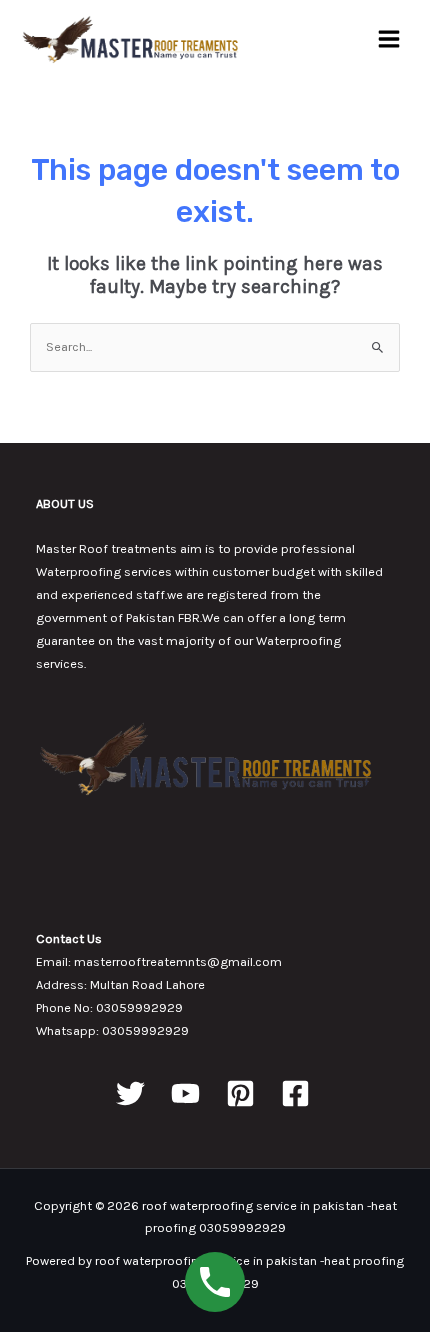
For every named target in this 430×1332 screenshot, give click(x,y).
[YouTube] (185, 1093)
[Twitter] (130, 1093)
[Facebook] (295, 1093)
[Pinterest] (240, 1093)
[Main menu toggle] (389, 39)
